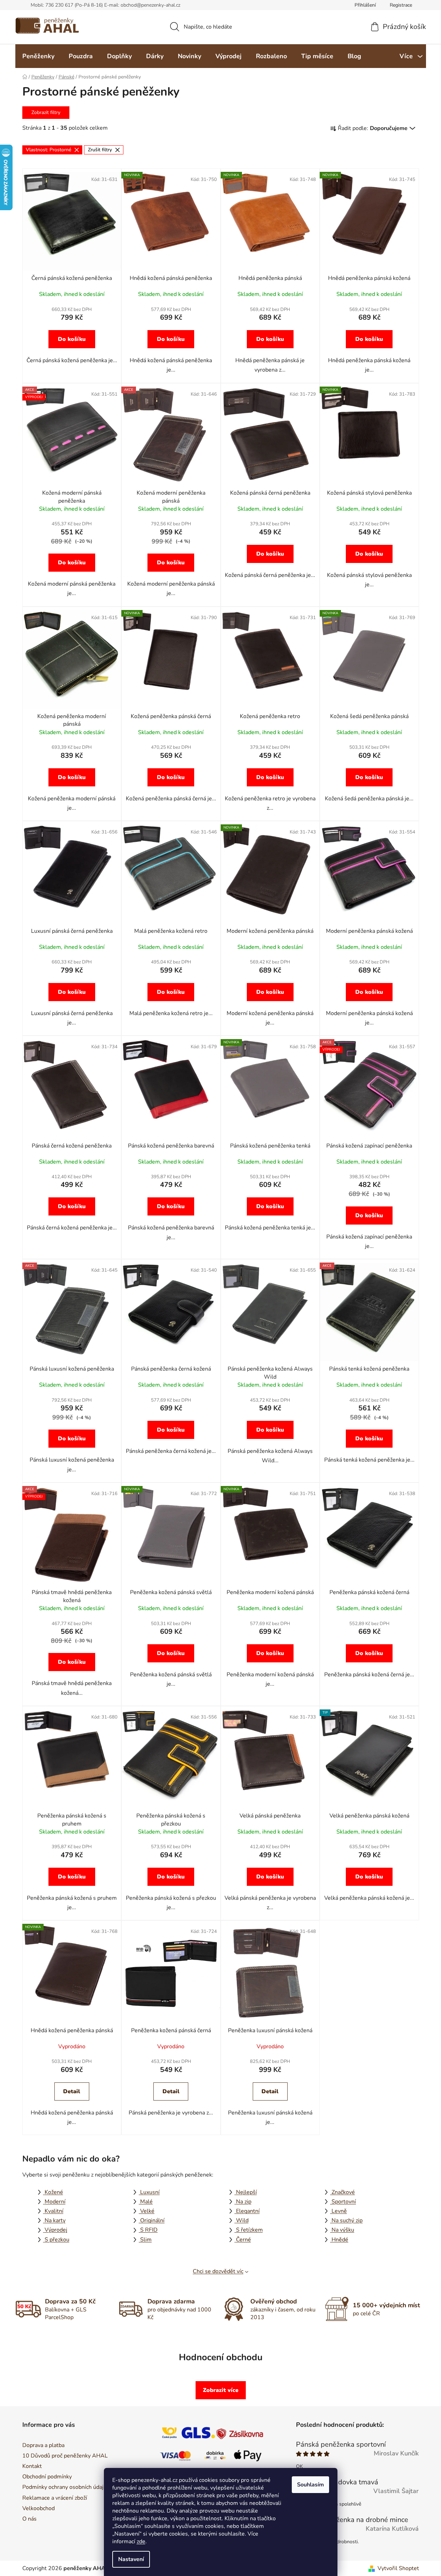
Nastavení (131, 2559)
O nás (29, 2519)
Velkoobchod (39, 2508)
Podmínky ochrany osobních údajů (64, 2487)
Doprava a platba (43, 2445)
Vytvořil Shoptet (398, 2568)
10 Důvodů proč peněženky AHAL (65, 2456)
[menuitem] (38, 56)
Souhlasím (310, 2485)
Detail (72, 2091)
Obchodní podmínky (47, 2477)
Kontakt (32, 2466)
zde (141, 2541)
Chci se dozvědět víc (218, 2271)
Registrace (401, 5)
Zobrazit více (221, 2390)
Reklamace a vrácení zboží (55, 2498)
